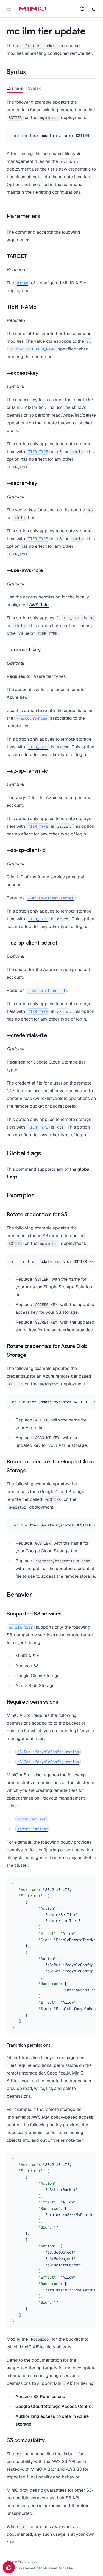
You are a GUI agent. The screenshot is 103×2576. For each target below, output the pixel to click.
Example (15, 88)
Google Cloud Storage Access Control (54, 2406)
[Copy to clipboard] (91, 133)
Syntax (34, 88)
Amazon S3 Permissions (40, 2396)
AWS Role (39, 605)
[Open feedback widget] (9, 2567)
